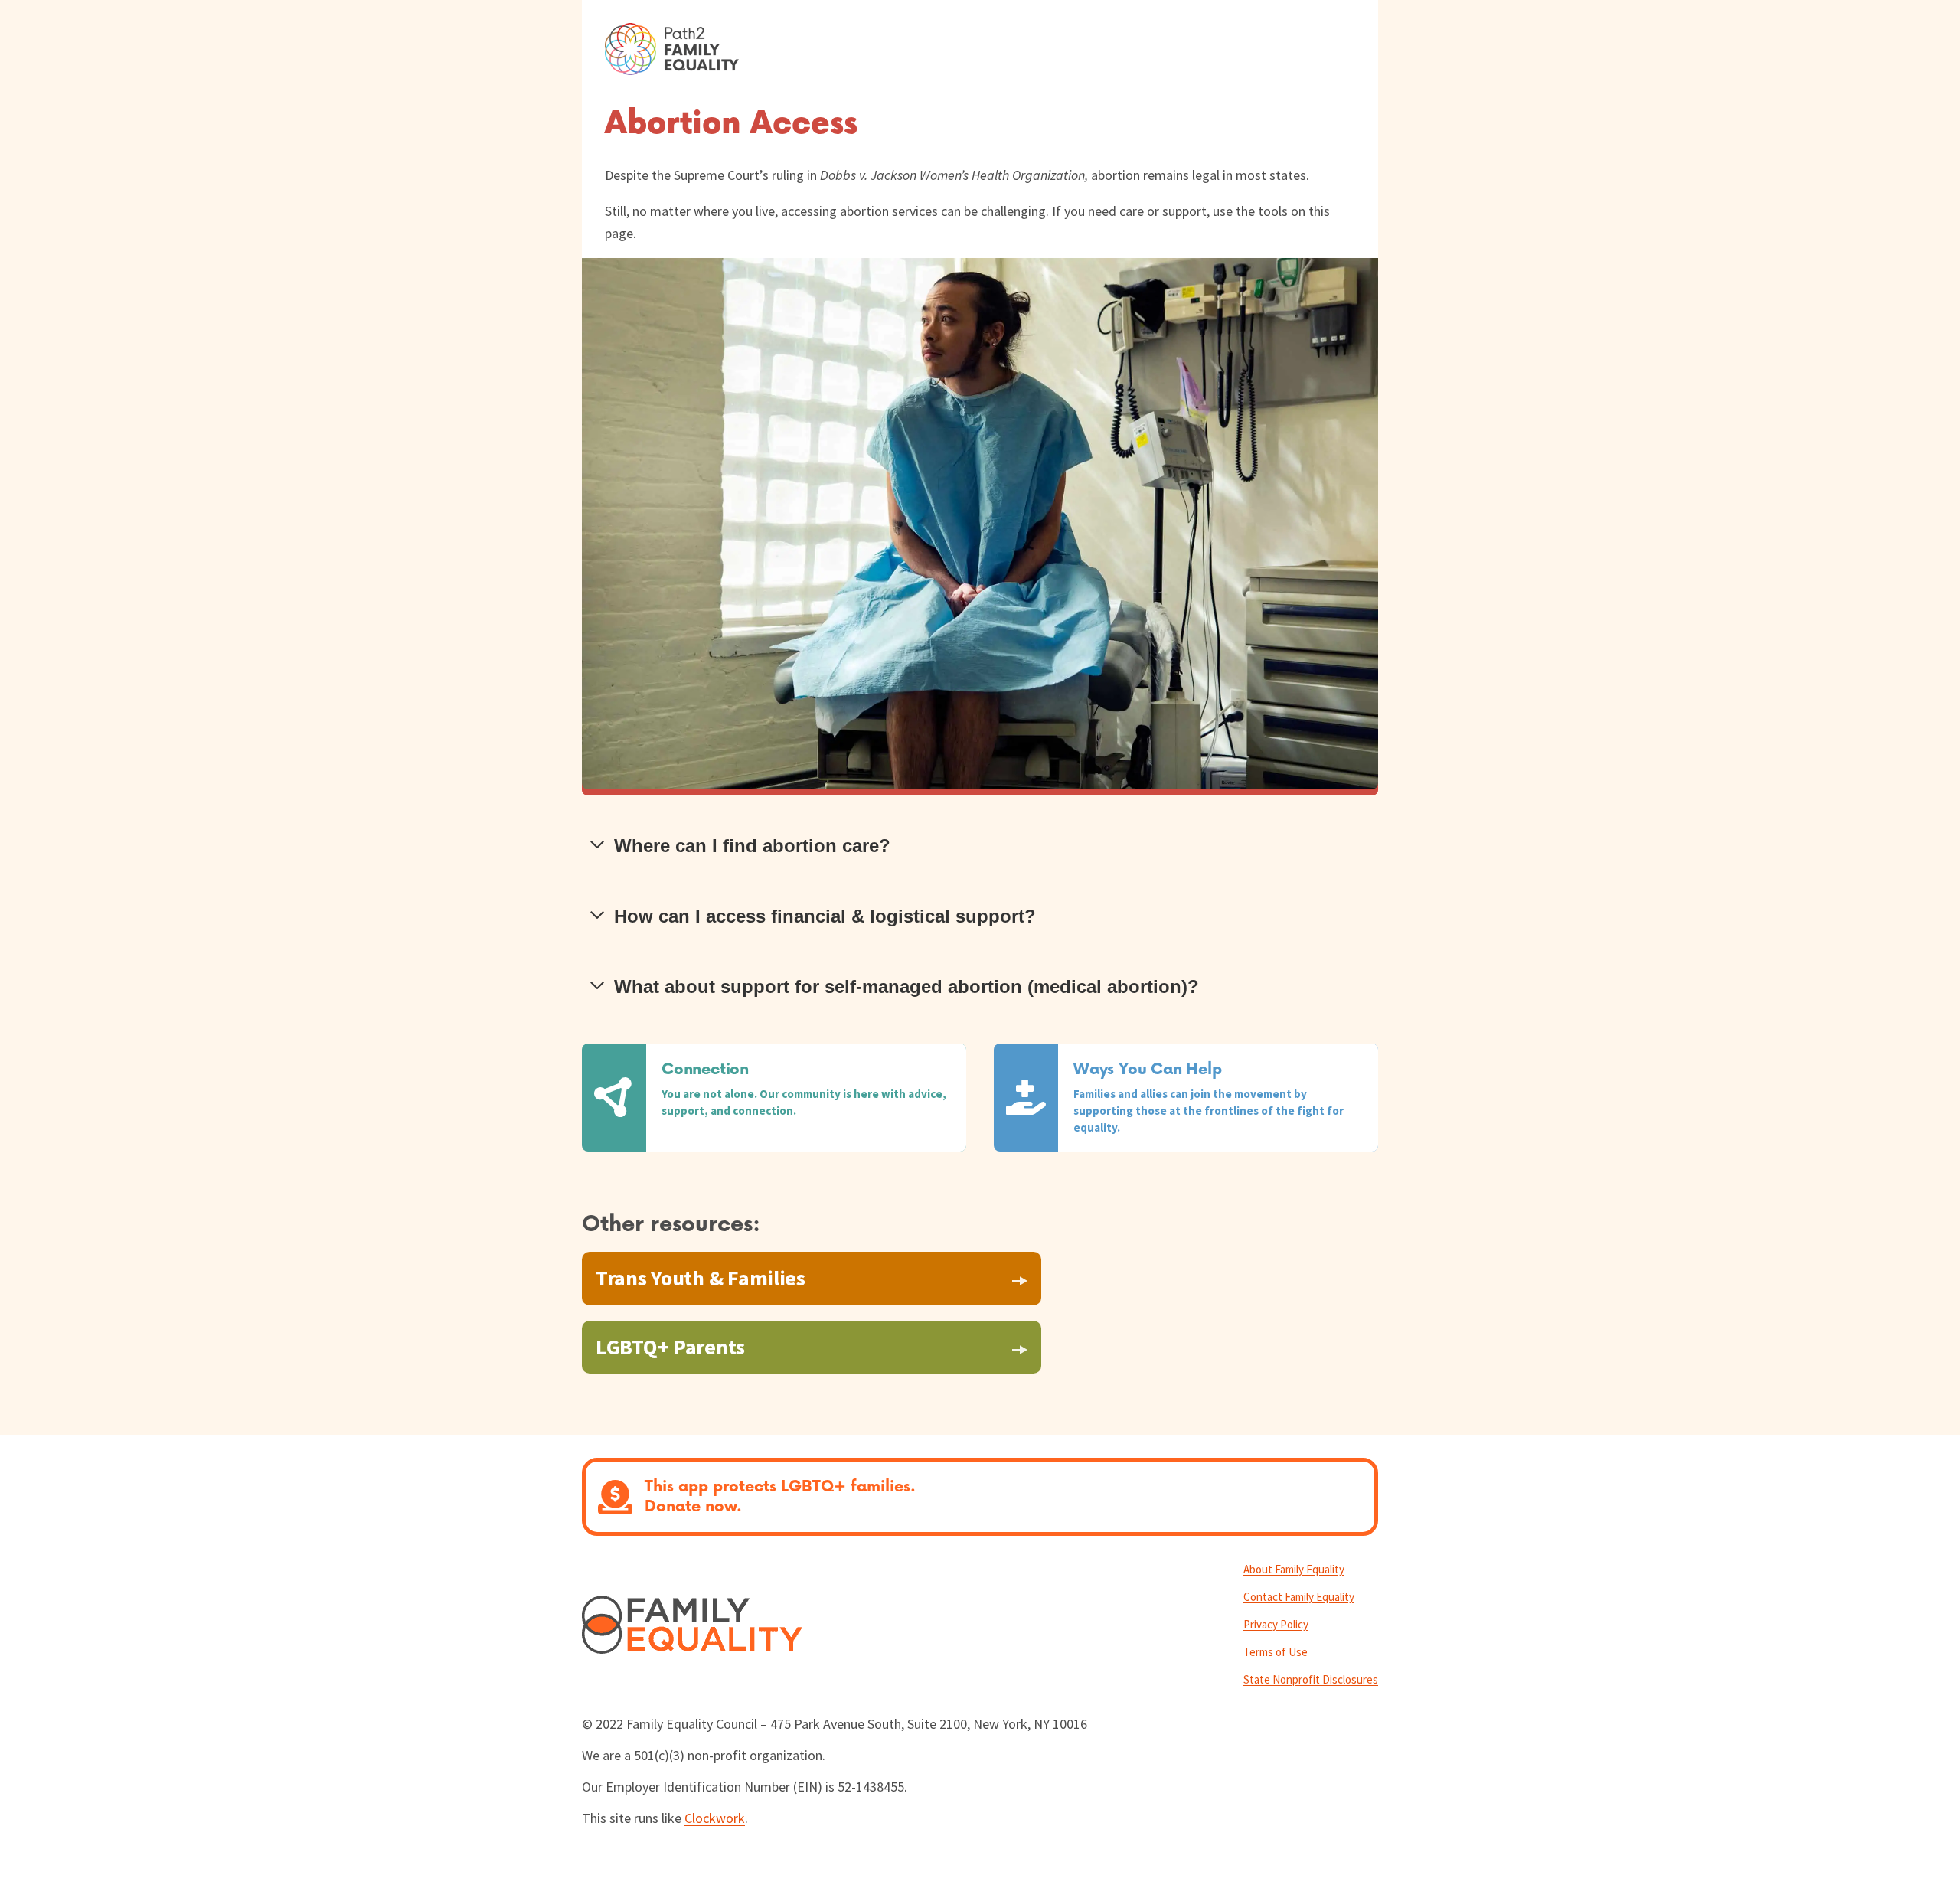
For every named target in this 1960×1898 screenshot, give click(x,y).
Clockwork (715, 1818)
